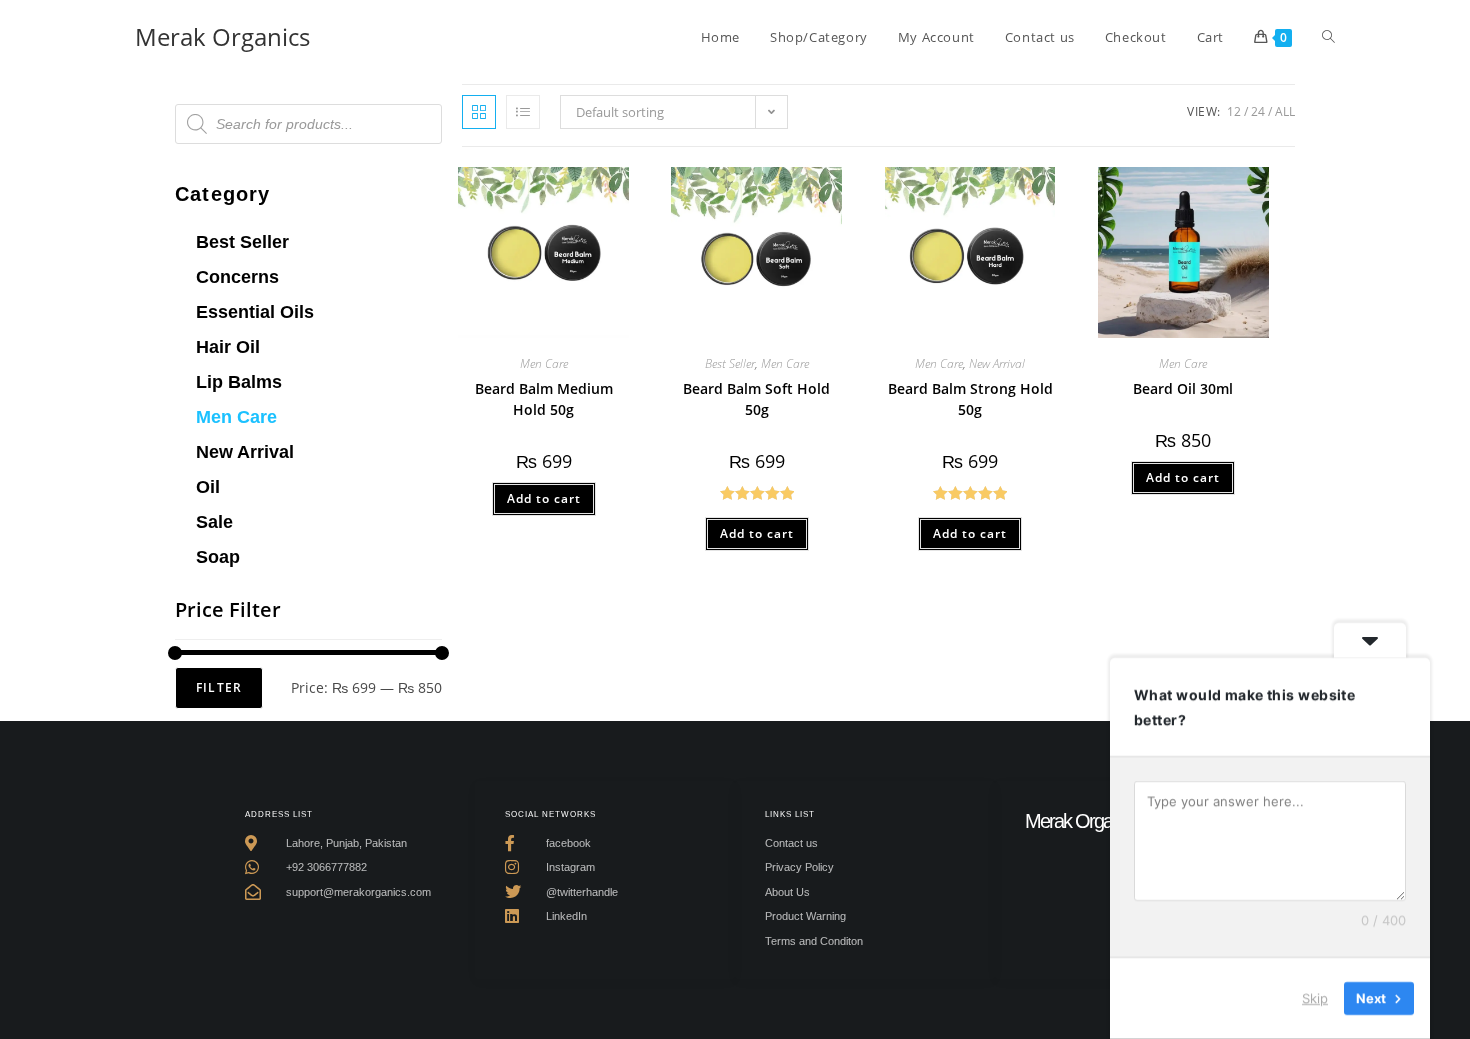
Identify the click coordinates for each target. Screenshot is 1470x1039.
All (1285, 111)
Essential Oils (255, 312)
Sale (214, 522)
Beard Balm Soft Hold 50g (756, 399)
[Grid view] (479, 112)
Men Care (236, 417)
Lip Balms (239, 382)
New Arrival (245, 452)
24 (1258, 111)
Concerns (237, 277)
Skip (1315, 998)
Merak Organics (222, 36)
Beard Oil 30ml (1183, 388)
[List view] (523, 112)
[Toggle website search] (1328, 37)
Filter (219, 687)
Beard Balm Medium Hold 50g (544, 399)
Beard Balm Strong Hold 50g (970, 399)
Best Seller (242, 242)
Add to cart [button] (544, 498)
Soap (218, 557)
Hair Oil (228, 347)
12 (1234, 111)
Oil (208, 487)
